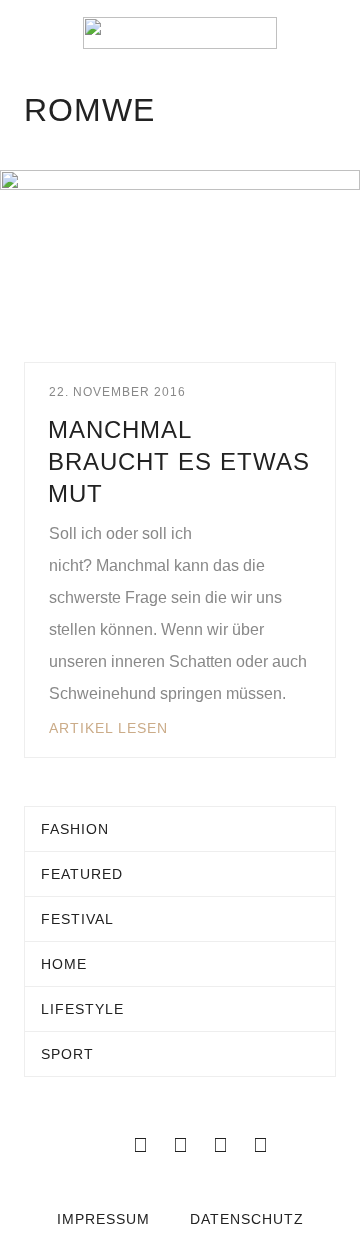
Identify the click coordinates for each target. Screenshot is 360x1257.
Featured (82, 874)
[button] (30, 33)
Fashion (75, 829)
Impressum (103, 1219)
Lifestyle (82, 1009)
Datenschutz (247, 1219)
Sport (67, 1054)
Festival (77, 919)
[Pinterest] (260, 1145)
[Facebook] (140, 1145)
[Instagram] (220, 1145)
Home (64, 964)
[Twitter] (180, 1145)
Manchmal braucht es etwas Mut (179, 461)
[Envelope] (100, 1145)
